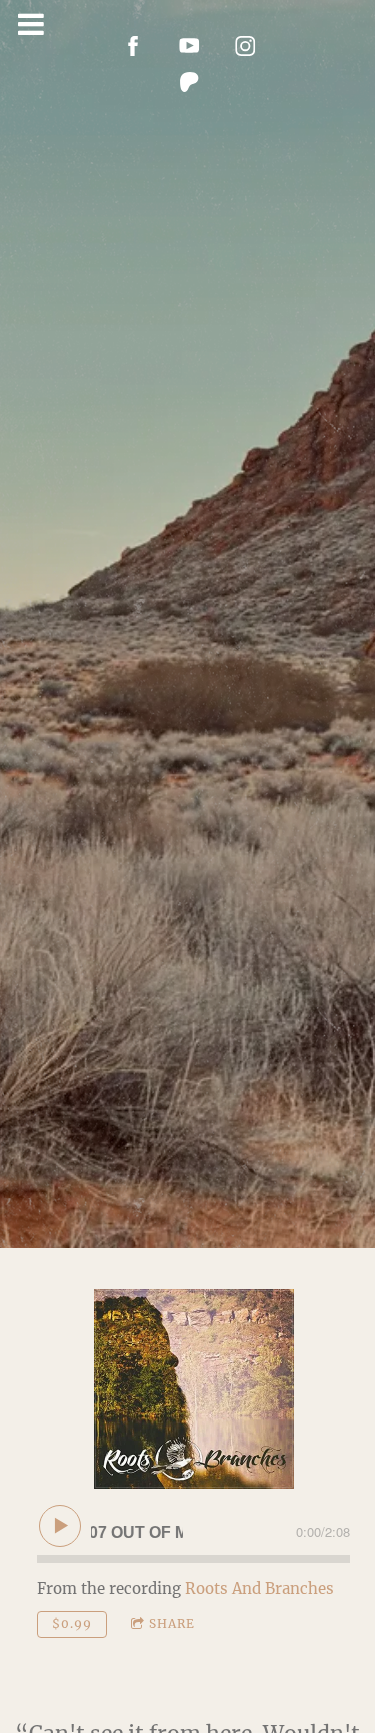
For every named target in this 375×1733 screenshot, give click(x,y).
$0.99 (72, 1623)
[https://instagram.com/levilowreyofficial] (246, 46)
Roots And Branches (259, 1588)
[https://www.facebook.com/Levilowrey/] (134, 46)
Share (172, 1623)
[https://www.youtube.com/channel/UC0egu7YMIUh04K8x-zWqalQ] (190, 46)
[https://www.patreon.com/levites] (190, 82)
